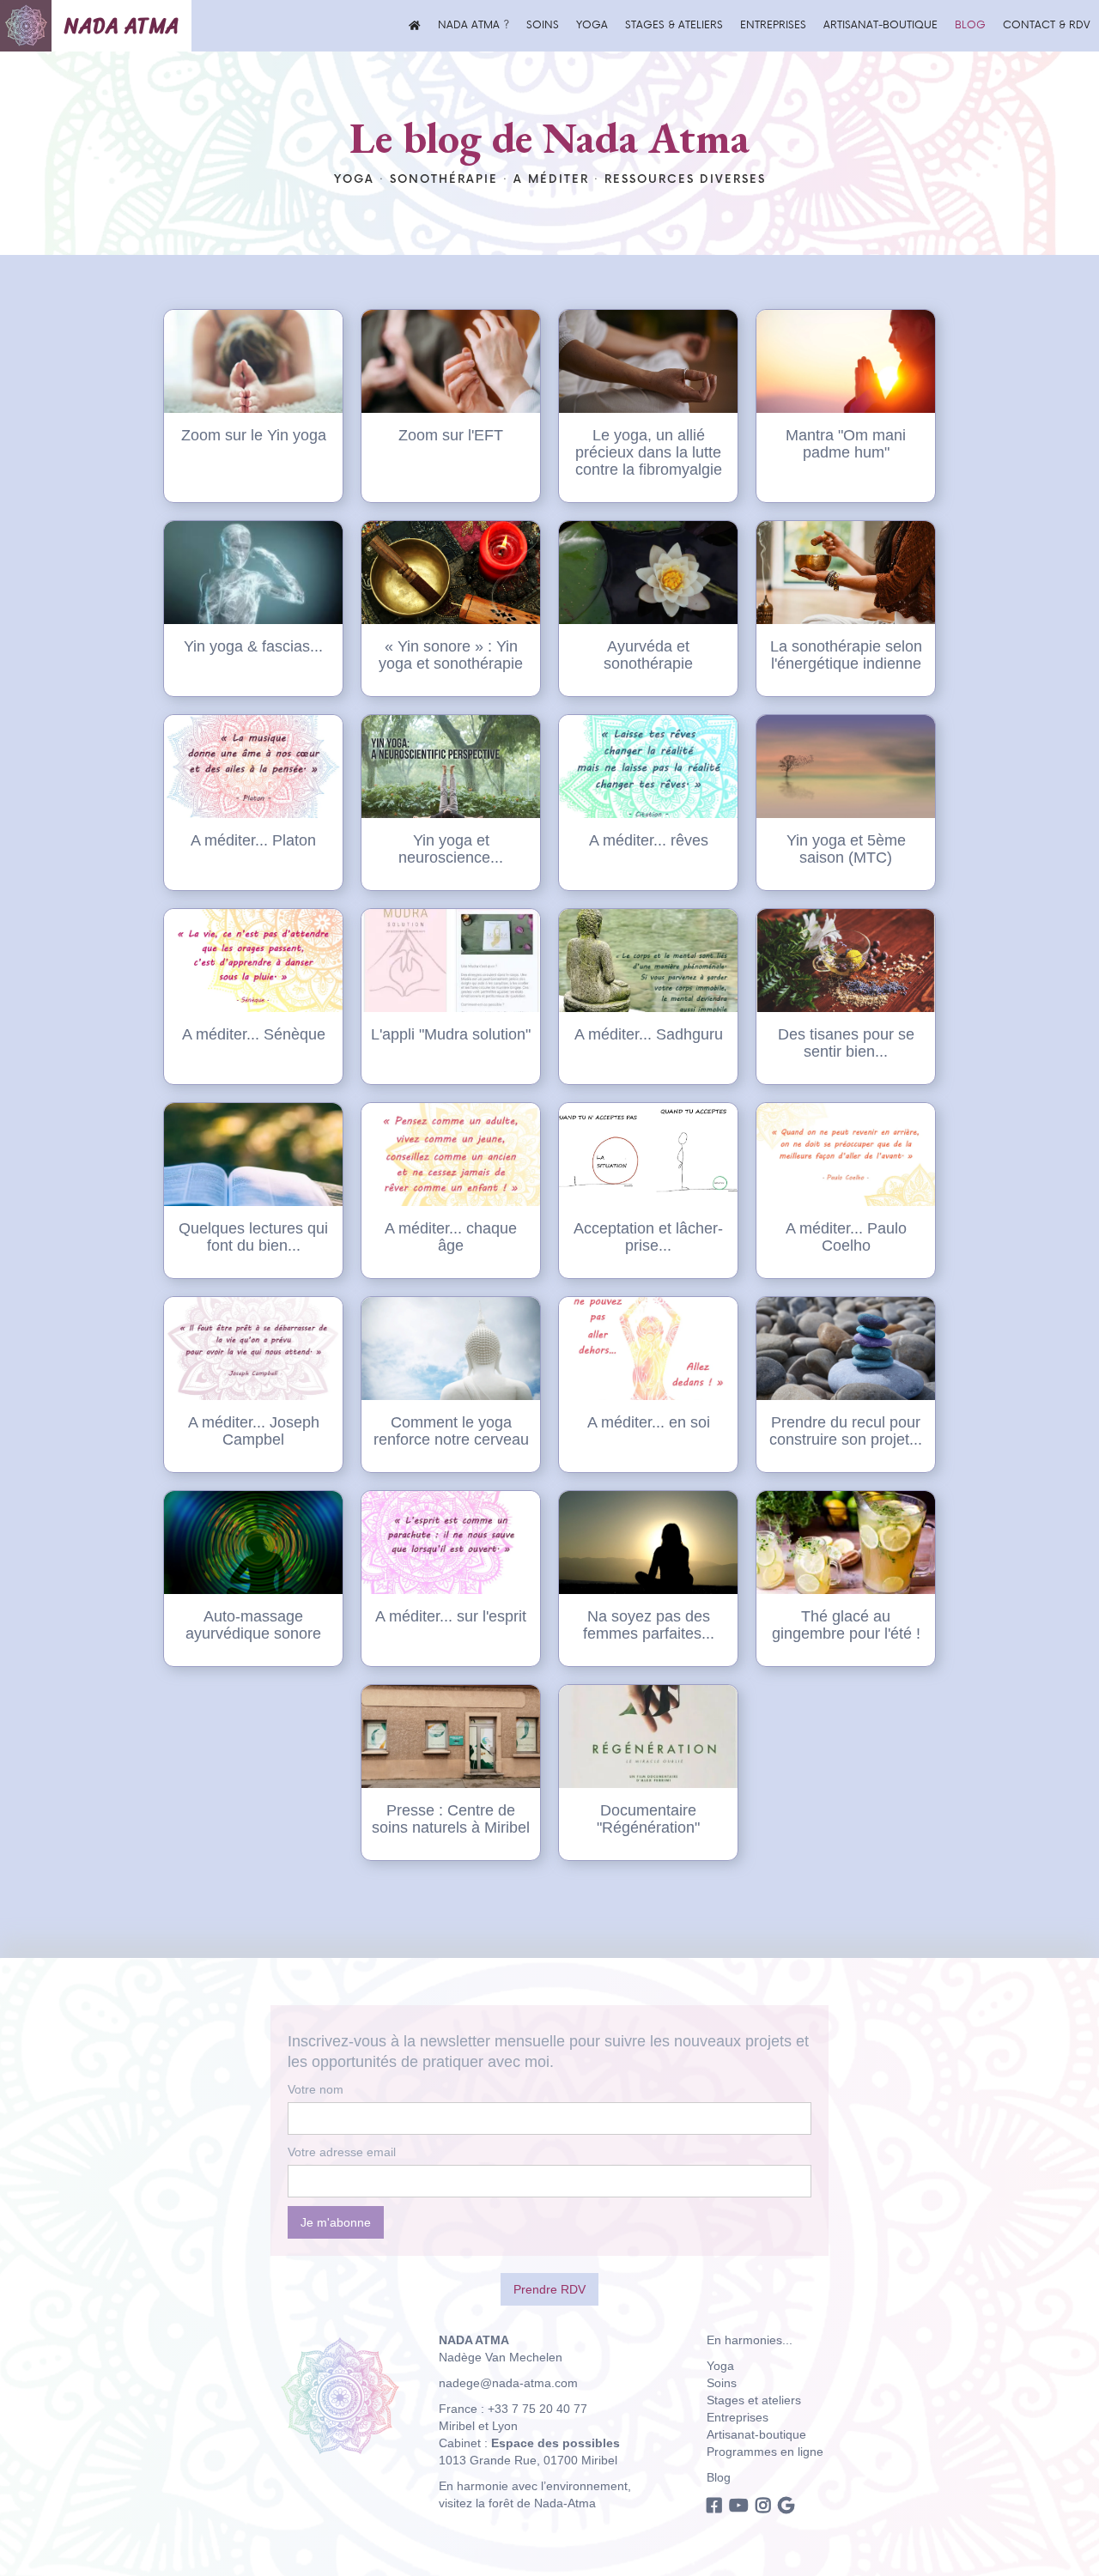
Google (786, 2505)
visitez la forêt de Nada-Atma (517, 2503)
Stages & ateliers (674, 25)
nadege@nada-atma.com (508, 2383)
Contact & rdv (1047, 25)
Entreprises (773, 25)
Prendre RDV (549, 2289)
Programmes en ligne (765, 2452)
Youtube (739, 2505)
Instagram (763, 2505)
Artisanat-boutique (880, 25)
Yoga (592, 25)
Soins (543, 25)
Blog (970, 25)
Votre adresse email (342, 2152)
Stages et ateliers (754, 2400)
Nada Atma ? (474, 25)
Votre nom (316, 2089)
